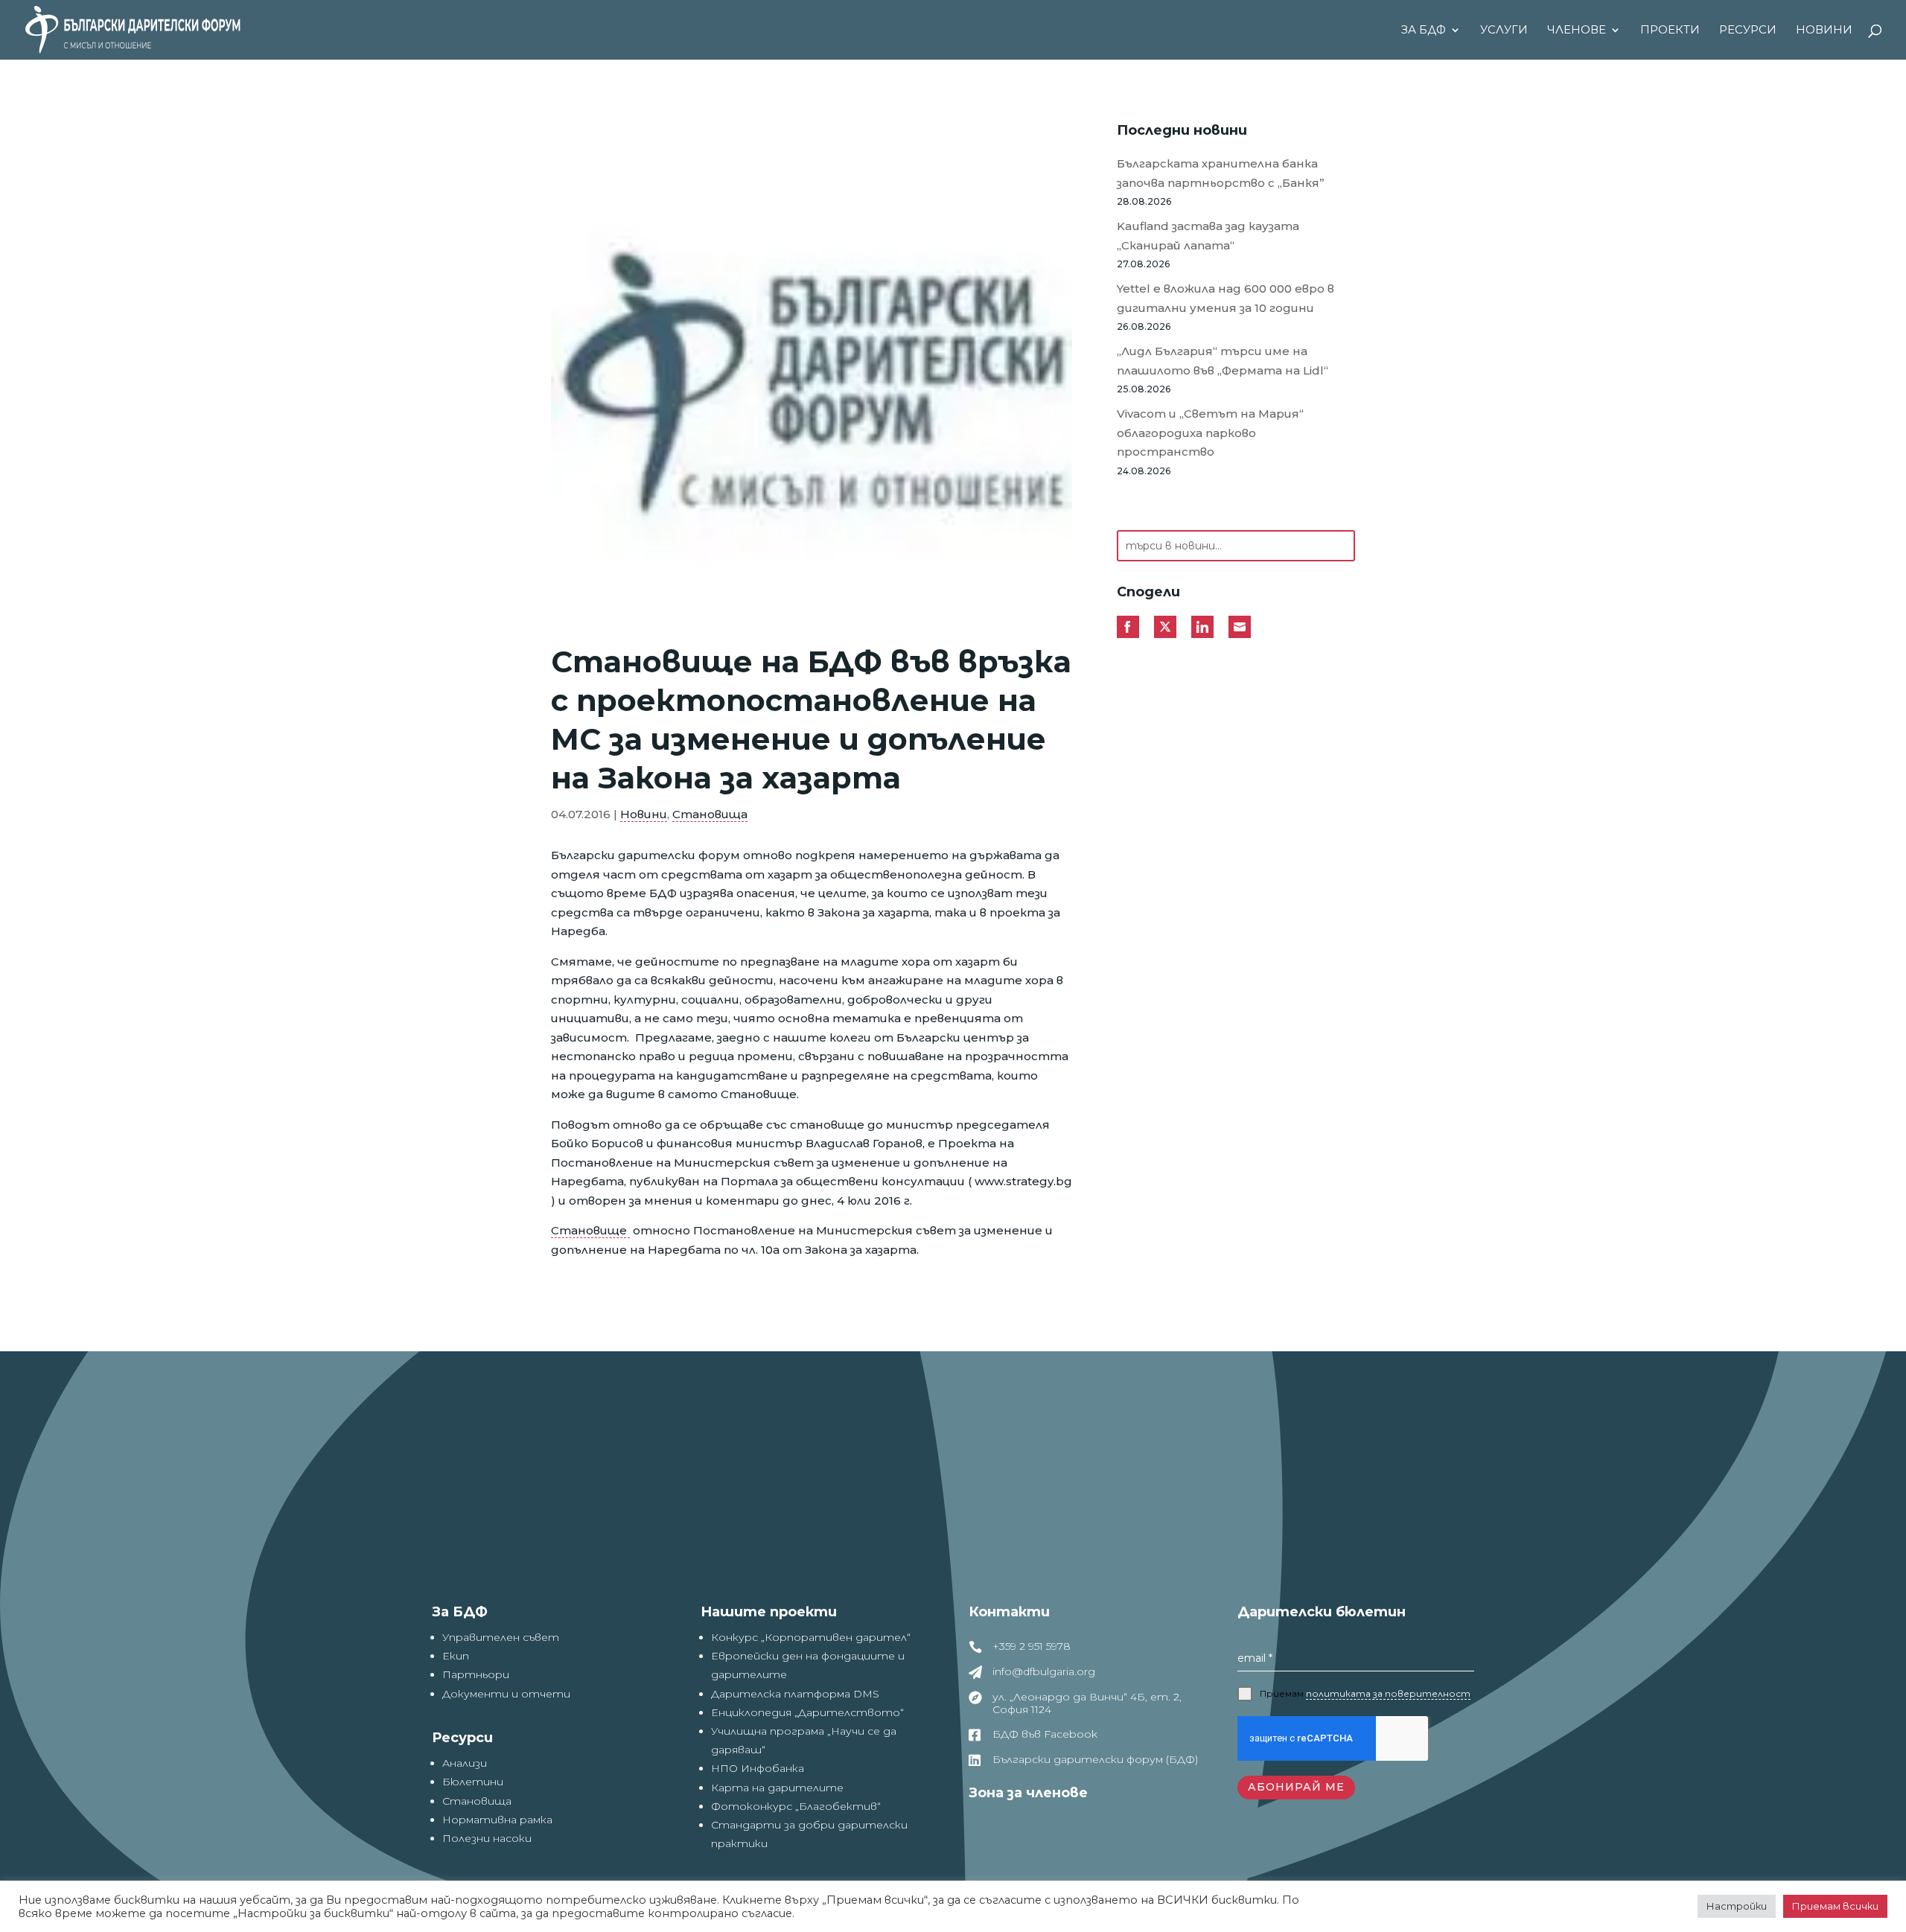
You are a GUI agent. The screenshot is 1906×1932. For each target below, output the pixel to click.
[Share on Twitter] (1165, 627)
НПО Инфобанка (758, 1768)
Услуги (1504, 31)
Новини (1824, 31)
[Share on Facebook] (1128, 627)
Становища (710, 814)
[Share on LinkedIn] (1202, 627)
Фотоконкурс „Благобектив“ (796, 1806)
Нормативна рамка (497, 1820)
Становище (590, 1230)
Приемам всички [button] (1835, 1906)
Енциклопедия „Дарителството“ (807, 1712)
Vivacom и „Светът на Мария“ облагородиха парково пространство (1210, 433)
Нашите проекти (769, 1612)
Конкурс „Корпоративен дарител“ (811, 1637)
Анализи (465, 1763)
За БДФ (1424, 31)
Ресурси (1748, 31)
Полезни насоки (487, 1838)
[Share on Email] (1240, 627)
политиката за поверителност (1388, 1693)
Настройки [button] (1737, 1906)
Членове (1577, 31)
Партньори (476, 1674)
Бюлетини (473, 1782)
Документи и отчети (506, 1694)
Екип (456, 1656)
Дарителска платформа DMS (795, 1694)
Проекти (1670, 31)
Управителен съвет (501, 1637)
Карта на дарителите (777, 1788)
